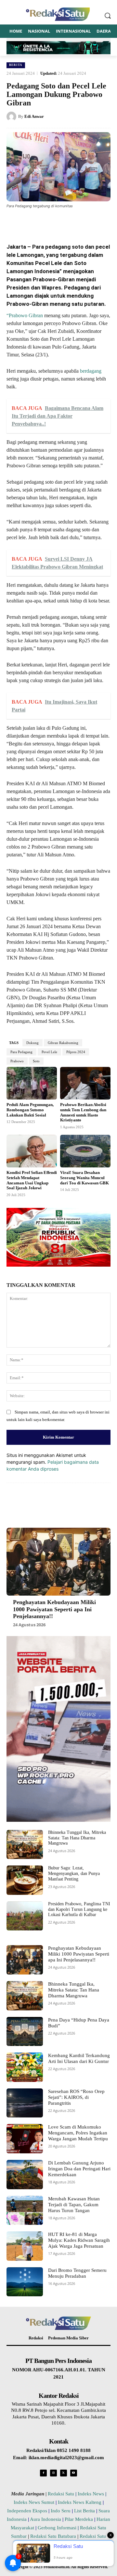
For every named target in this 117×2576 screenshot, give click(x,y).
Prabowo (17, 1061)
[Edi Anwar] (12, 117)
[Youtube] (74, 2473)
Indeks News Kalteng (80, 2502)
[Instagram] (53, 2473)
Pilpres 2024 (76, 1052)
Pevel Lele (49, 1052)
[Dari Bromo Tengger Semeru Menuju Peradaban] (25, 2282)
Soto (36, 1061)
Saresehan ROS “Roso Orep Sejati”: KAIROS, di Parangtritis (76, 2097)
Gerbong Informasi (57, 2528)
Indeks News (91, 2494)
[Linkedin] (78, 222)
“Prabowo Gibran (25, 315)
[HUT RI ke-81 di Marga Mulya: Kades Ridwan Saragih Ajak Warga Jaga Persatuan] (25, 2246)
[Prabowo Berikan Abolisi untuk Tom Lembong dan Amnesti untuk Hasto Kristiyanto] (85, 1083)
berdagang (90, 371)
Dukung (32, 1043)
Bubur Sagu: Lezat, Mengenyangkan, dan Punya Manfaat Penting (74, 1873)
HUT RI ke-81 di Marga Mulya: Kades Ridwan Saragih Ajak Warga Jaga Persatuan (79, 2240)
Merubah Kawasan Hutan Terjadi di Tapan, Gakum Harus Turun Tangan (74, 2205)
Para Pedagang (21, 1052)
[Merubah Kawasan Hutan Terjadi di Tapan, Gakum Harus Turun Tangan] (25, 2210)
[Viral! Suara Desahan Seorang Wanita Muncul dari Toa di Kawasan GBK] (85, 1151)
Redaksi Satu (61, 2494)
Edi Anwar (34, 116)
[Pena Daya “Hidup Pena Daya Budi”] (25, 2032)
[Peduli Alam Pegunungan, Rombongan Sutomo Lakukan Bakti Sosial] (32, 1083)
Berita (16, 65)
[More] (94, 222)
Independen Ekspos (27, 2511)
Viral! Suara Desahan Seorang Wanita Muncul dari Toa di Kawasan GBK (84, 1178)
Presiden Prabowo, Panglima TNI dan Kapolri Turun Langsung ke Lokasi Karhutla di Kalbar (79, 1909)
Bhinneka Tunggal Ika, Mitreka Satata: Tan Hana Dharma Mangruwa (77, 1838)
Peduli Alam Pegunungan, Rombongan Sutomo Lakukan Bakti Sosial (30, 1110)
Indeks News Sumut (34, 2502)
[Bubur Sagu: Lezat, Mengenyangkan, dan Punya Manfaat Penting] (25, 1880)
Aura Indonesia (45, 2519)
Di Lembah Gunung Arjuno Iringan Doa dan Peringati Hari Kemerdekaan (79, 2169)
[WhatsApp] (63, 222)
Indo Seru (61, 2511)
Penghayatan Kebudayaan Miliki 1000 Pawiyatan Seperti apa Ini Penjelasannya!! (54, 1609)
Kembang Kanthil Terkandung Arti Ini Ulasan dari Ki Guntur (79, 2058)
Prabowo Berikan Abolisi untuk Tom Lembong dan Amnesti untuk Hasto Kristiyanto (83, 1112)
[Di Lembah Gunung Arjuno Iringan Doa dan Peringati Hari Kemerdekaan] (25, 2175)
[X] (48, 222)
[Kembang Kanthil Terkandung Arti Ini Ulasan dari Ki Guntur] (25, 2067)
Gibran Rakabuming (63, 1043)
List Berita (84, 2511)
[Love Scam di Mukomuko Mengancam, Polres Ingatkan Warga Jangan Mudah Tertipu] (25, 2139)
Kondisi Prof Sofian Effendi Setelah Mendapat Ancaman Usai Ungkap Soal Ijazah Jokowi (32, 1180)
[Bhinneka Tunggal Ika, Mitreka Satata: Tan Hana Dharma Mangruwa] (25, 1845)
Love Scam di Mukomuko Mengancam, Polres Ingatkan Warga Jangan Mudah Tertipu (78, 2133)
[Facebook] (33, 222)
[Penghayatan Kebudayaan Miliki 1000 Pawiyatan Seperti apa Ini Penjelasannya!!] (58, 1562)
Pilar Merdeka (79, 2519)
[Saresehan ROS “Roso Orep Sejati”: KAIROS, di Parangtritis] (25, 2103)
